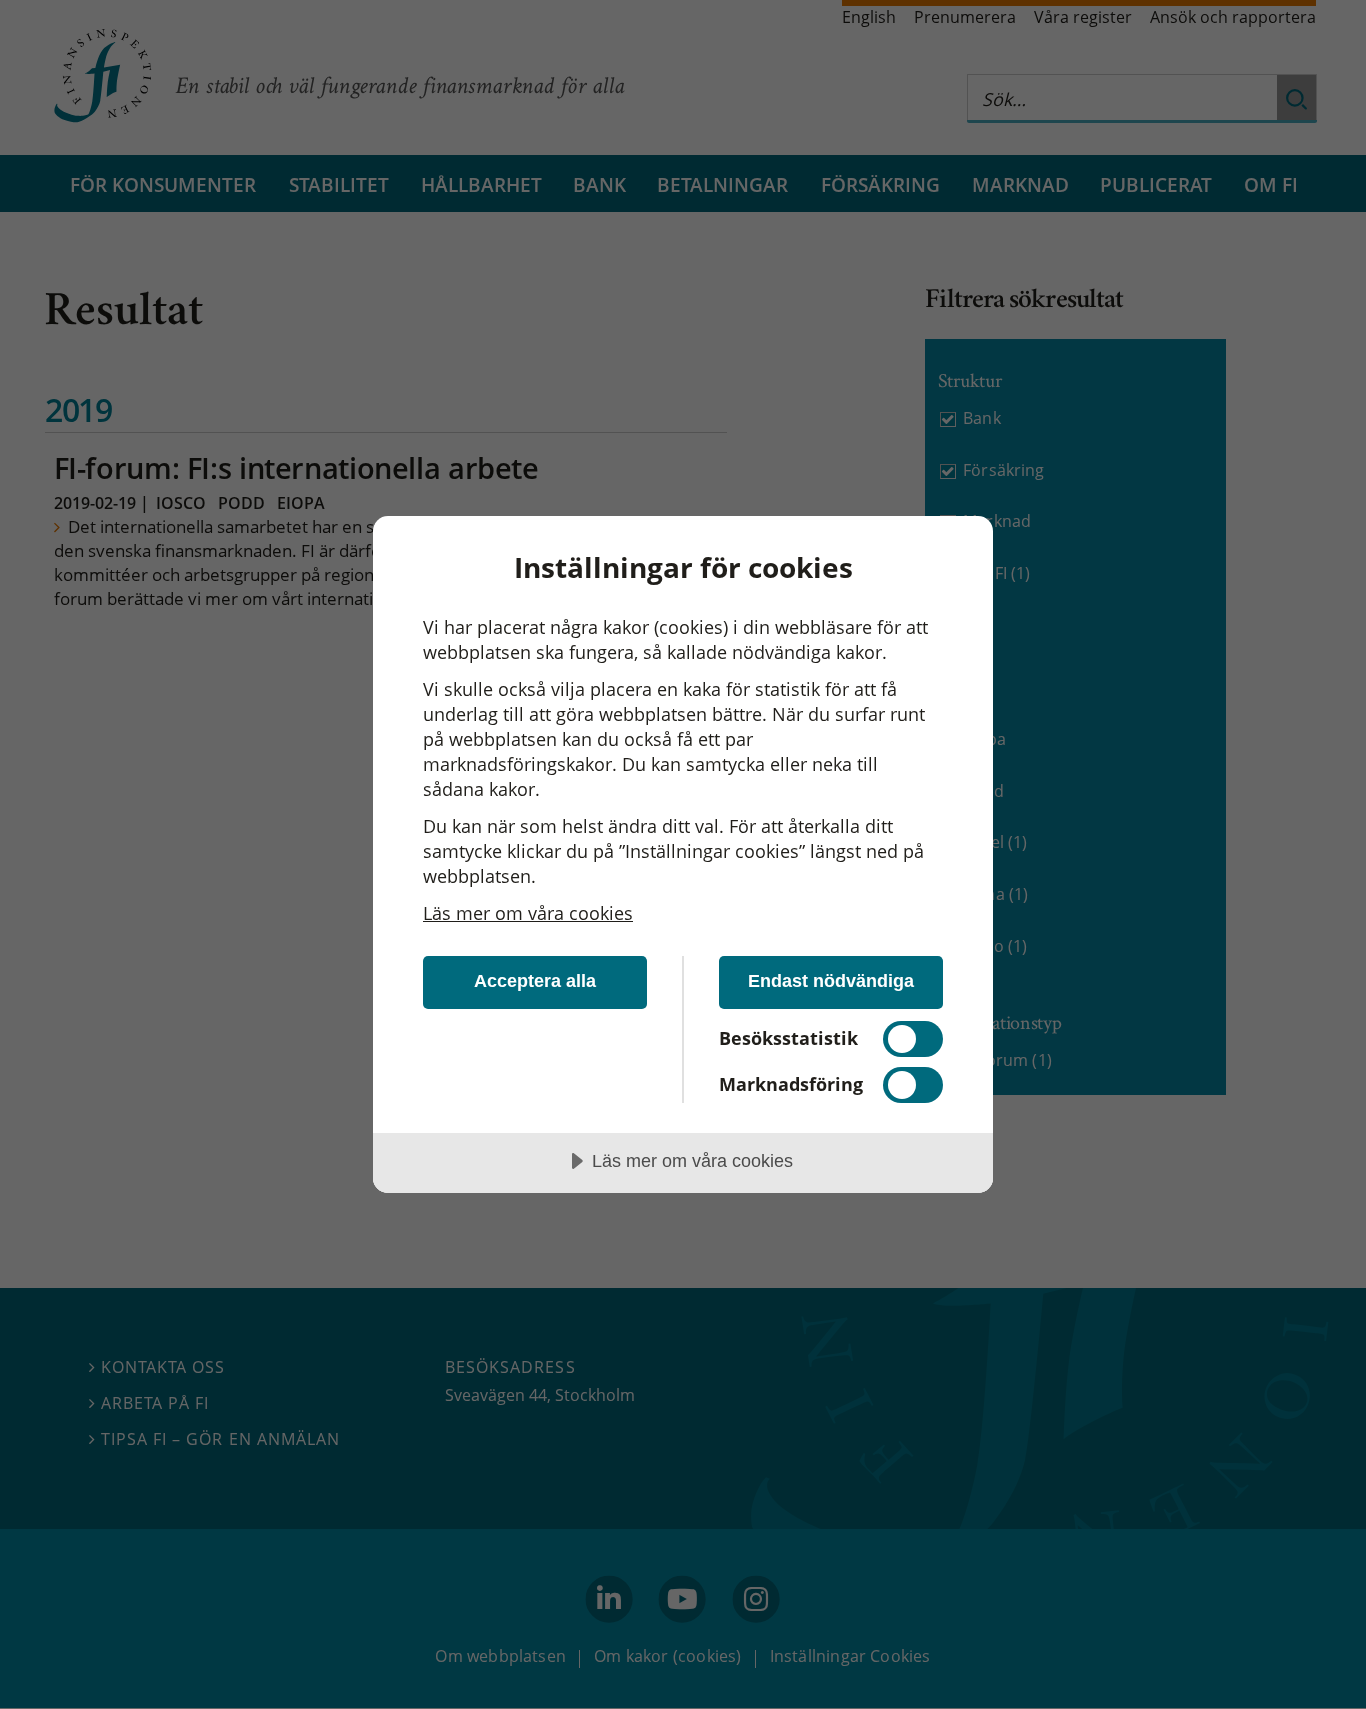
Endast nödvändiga (831, 981)
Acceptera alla (535, 981)
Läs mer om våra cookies (528, 913)
